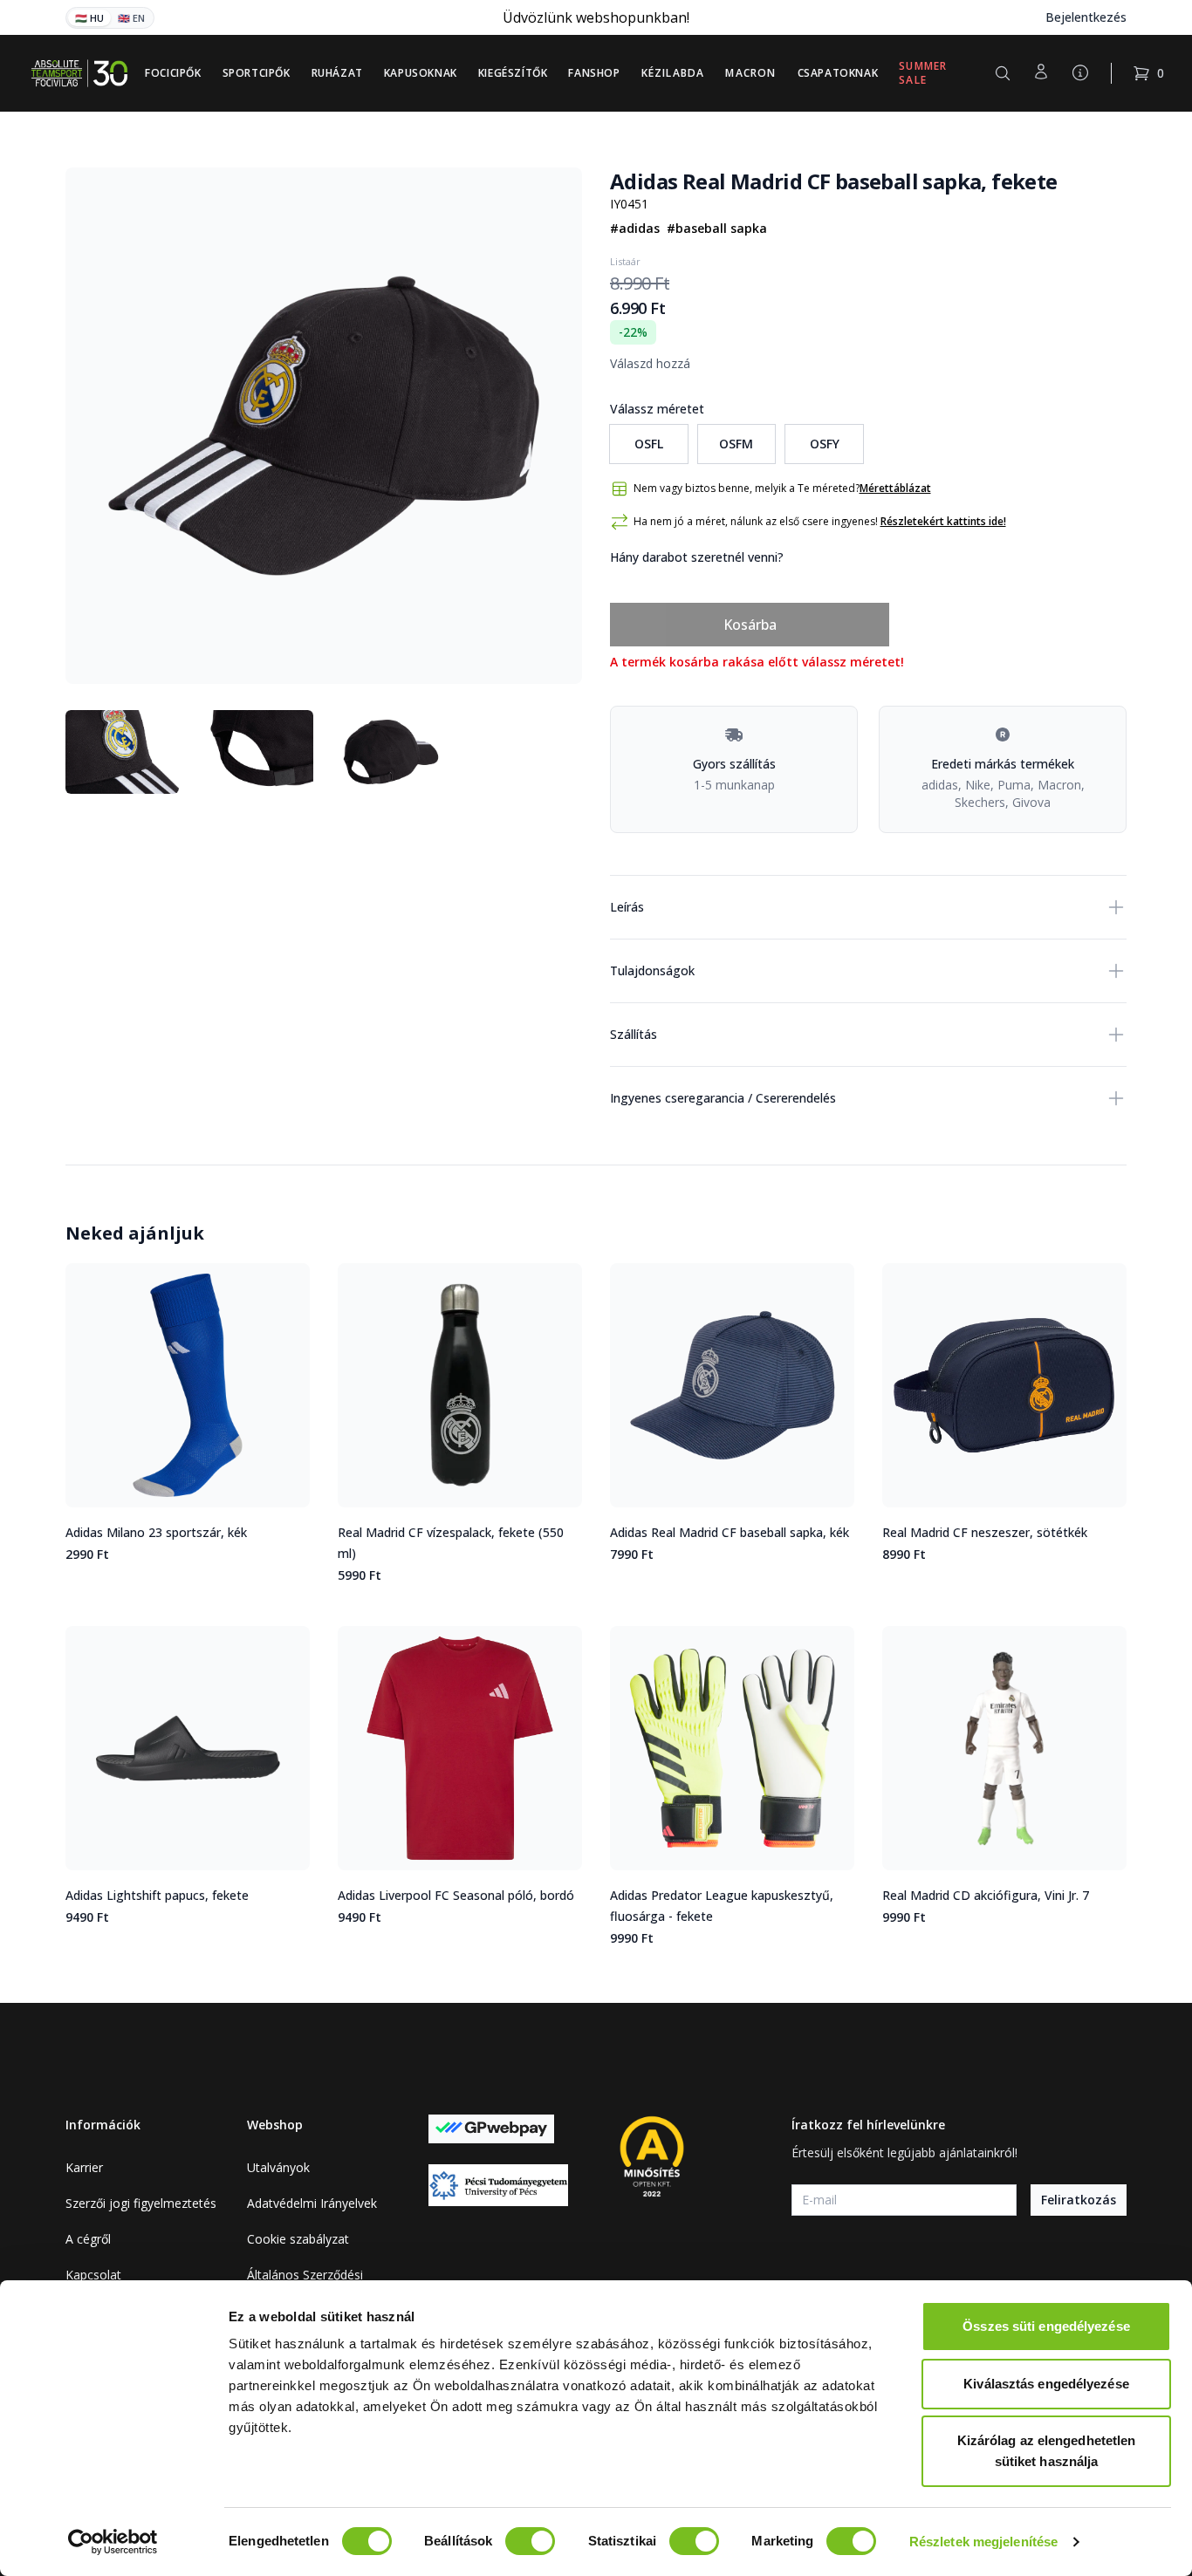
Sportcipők (257, 73)
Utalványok (278, 2167)
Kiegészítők (513, 73)
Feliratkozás (1079, 2200)
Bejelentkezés (1086, 17)
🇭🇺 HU (89, 18)
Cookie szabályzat (298, 2239)
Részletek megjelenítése (983, 2542)
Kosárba (750, 625)
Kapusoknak (421, 73)
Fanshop (594, 73)
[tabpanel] (324, 426)
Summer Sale (923, 73)
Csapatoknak (838, 73)
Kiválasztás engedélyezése (1046, 2384)
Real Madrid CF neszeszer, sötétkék (985, 1532)
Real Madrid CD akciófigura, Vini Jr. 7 (986, 1895)
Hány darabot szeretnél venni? (697, 557)
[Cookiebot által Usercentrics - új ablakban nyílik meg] (113, 2542)
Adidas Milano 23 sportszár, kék (156, 1532)
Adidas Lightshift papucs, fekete (157, 1895)
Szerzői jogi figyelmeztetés (141, 2203)
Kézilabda (673, 73)
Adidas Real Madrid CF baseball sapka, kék (730, 1532)
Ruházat (337, 73)
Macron (750, 73)
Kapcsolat (93, 2275)
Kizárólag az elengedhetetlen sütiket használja (1047, 2451)
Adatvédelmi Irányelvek (312, 2203)
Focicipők (173, 73)
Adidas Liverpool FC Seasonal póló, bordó (456, 1895)
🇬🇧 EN (131, 18)
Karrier (84, 2167)
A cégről (88, 2239)
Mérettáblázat (895, 489)
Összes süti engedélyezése (1046, 2326)
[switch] (530, 2541)
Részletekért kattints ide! (943, 521)
